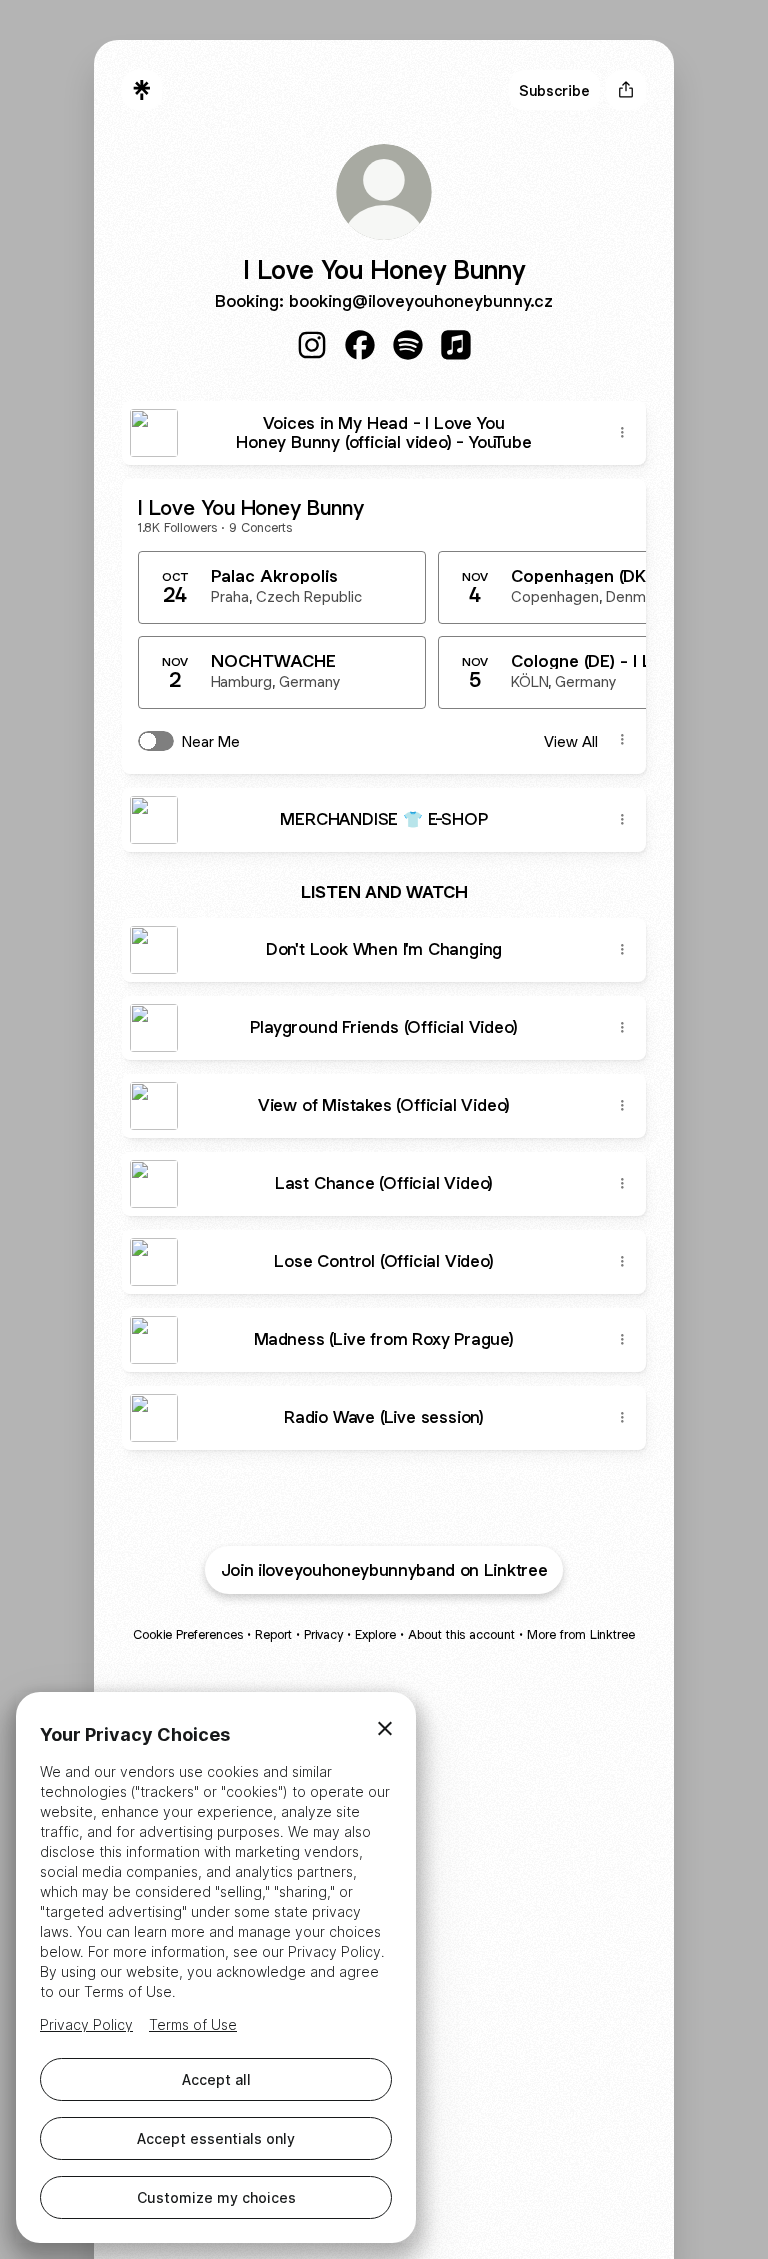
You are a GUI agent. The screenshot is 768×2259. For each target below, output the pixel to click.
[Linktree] (142, 90)
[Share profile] (626, 90)
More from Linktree (581, 1634)
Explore (375, 1634)
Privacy (323, 1634)
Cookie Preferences (188, 1634)
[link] (312, 345)
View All (571, 741)
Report (273, 1634)
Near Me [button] (211, 741)
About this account (461, 1634)
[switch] (156, 741)
